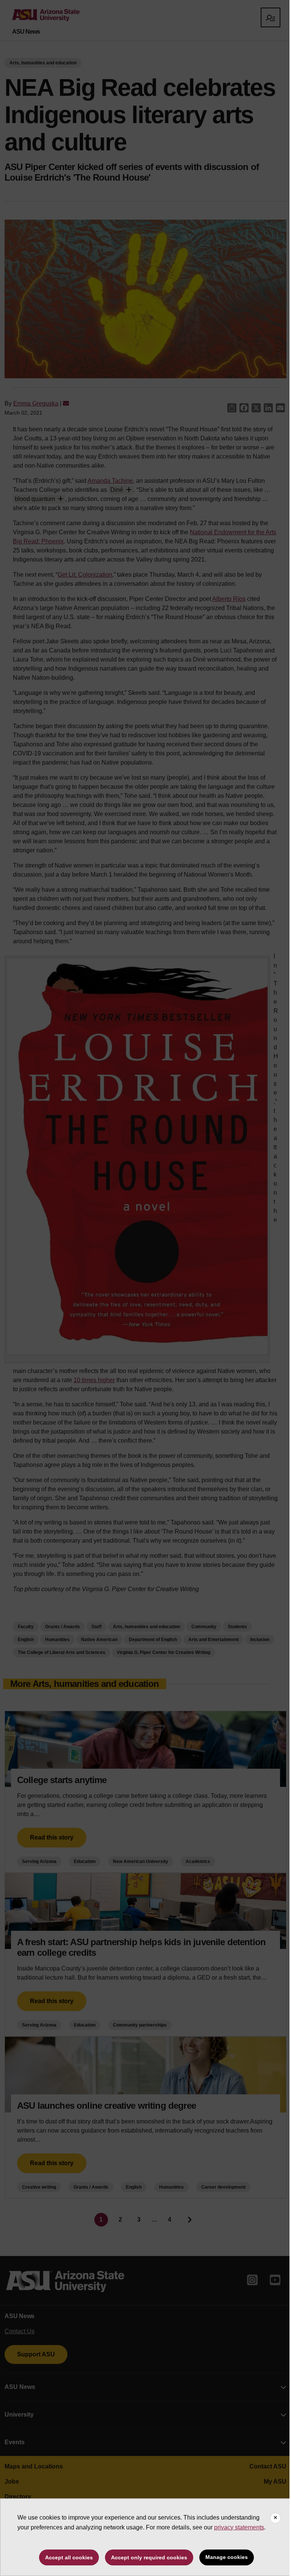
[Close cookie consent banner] (275, 2518)
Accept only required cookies (149, 2557)
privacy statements (239, 2527)
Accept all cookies (69, 2557)
